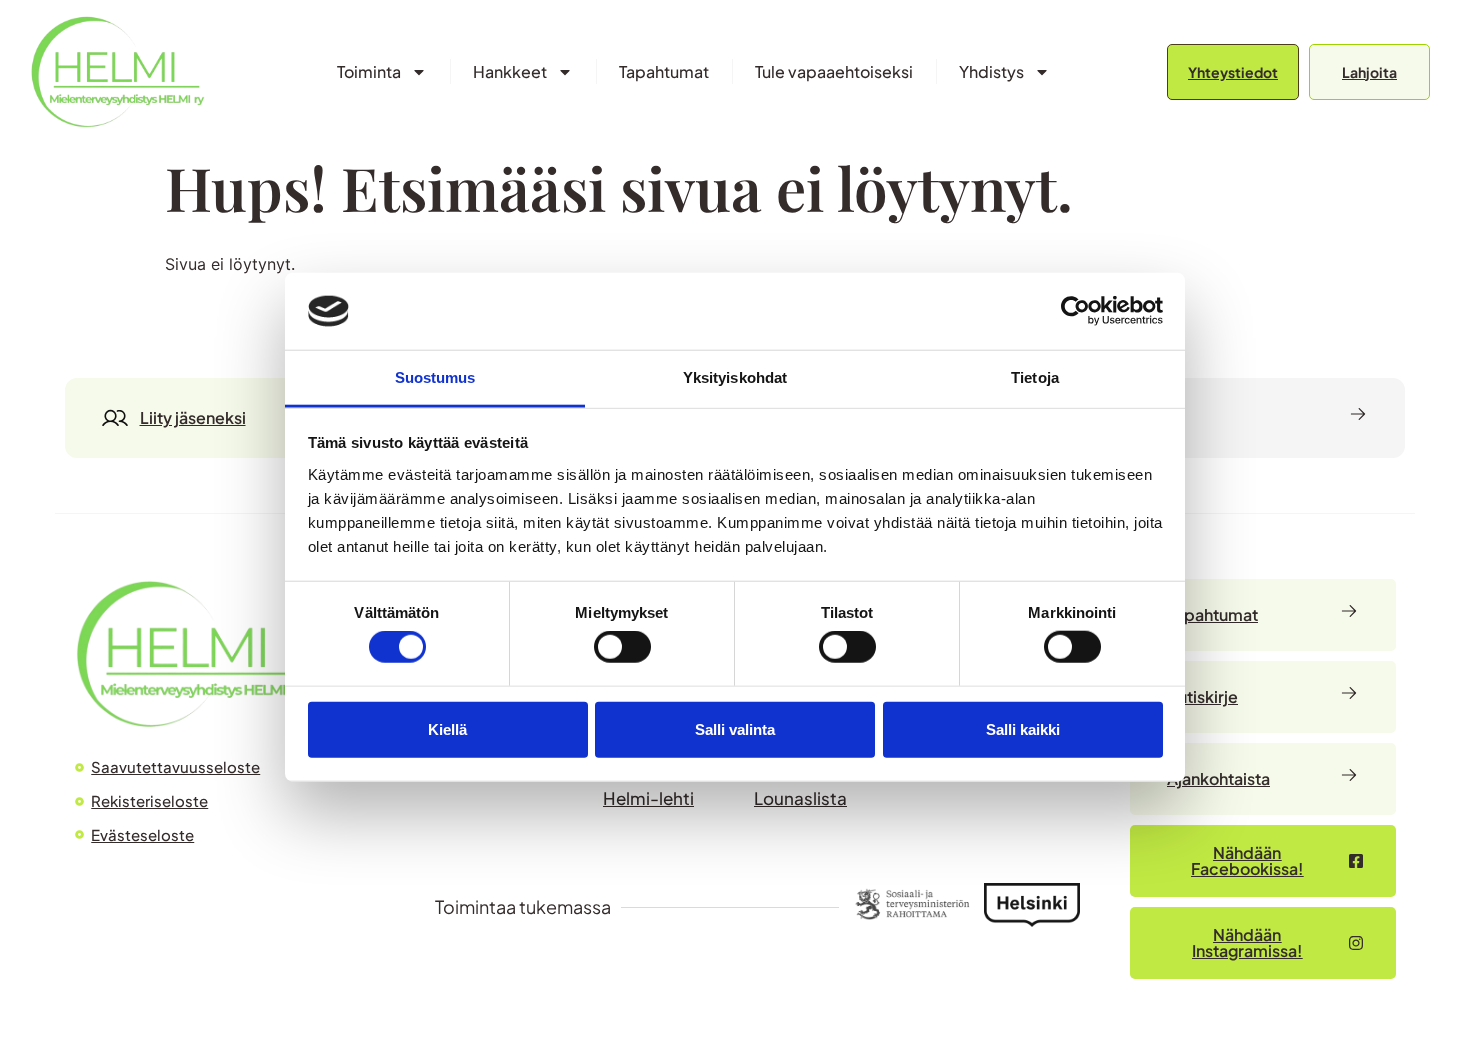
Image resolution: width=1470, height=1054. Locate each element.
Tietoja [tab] (1035, 377)
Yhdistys (991, 71)
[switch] (622, 647)
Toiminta (369, 71)
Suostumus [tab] (435, 377)
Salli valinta (735, 728)
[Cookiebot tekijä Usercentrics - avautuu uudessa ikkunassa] (1075, 311)
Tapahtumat (664, 71)
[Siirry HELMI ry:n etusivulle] (190, 653)
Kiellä (447, 728)
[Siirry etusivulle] (117, 71)
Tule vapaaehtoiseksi (834, 71)
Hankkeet (510, 71)
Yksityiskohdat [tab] (735, 377)
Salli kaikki (1023, 728)
